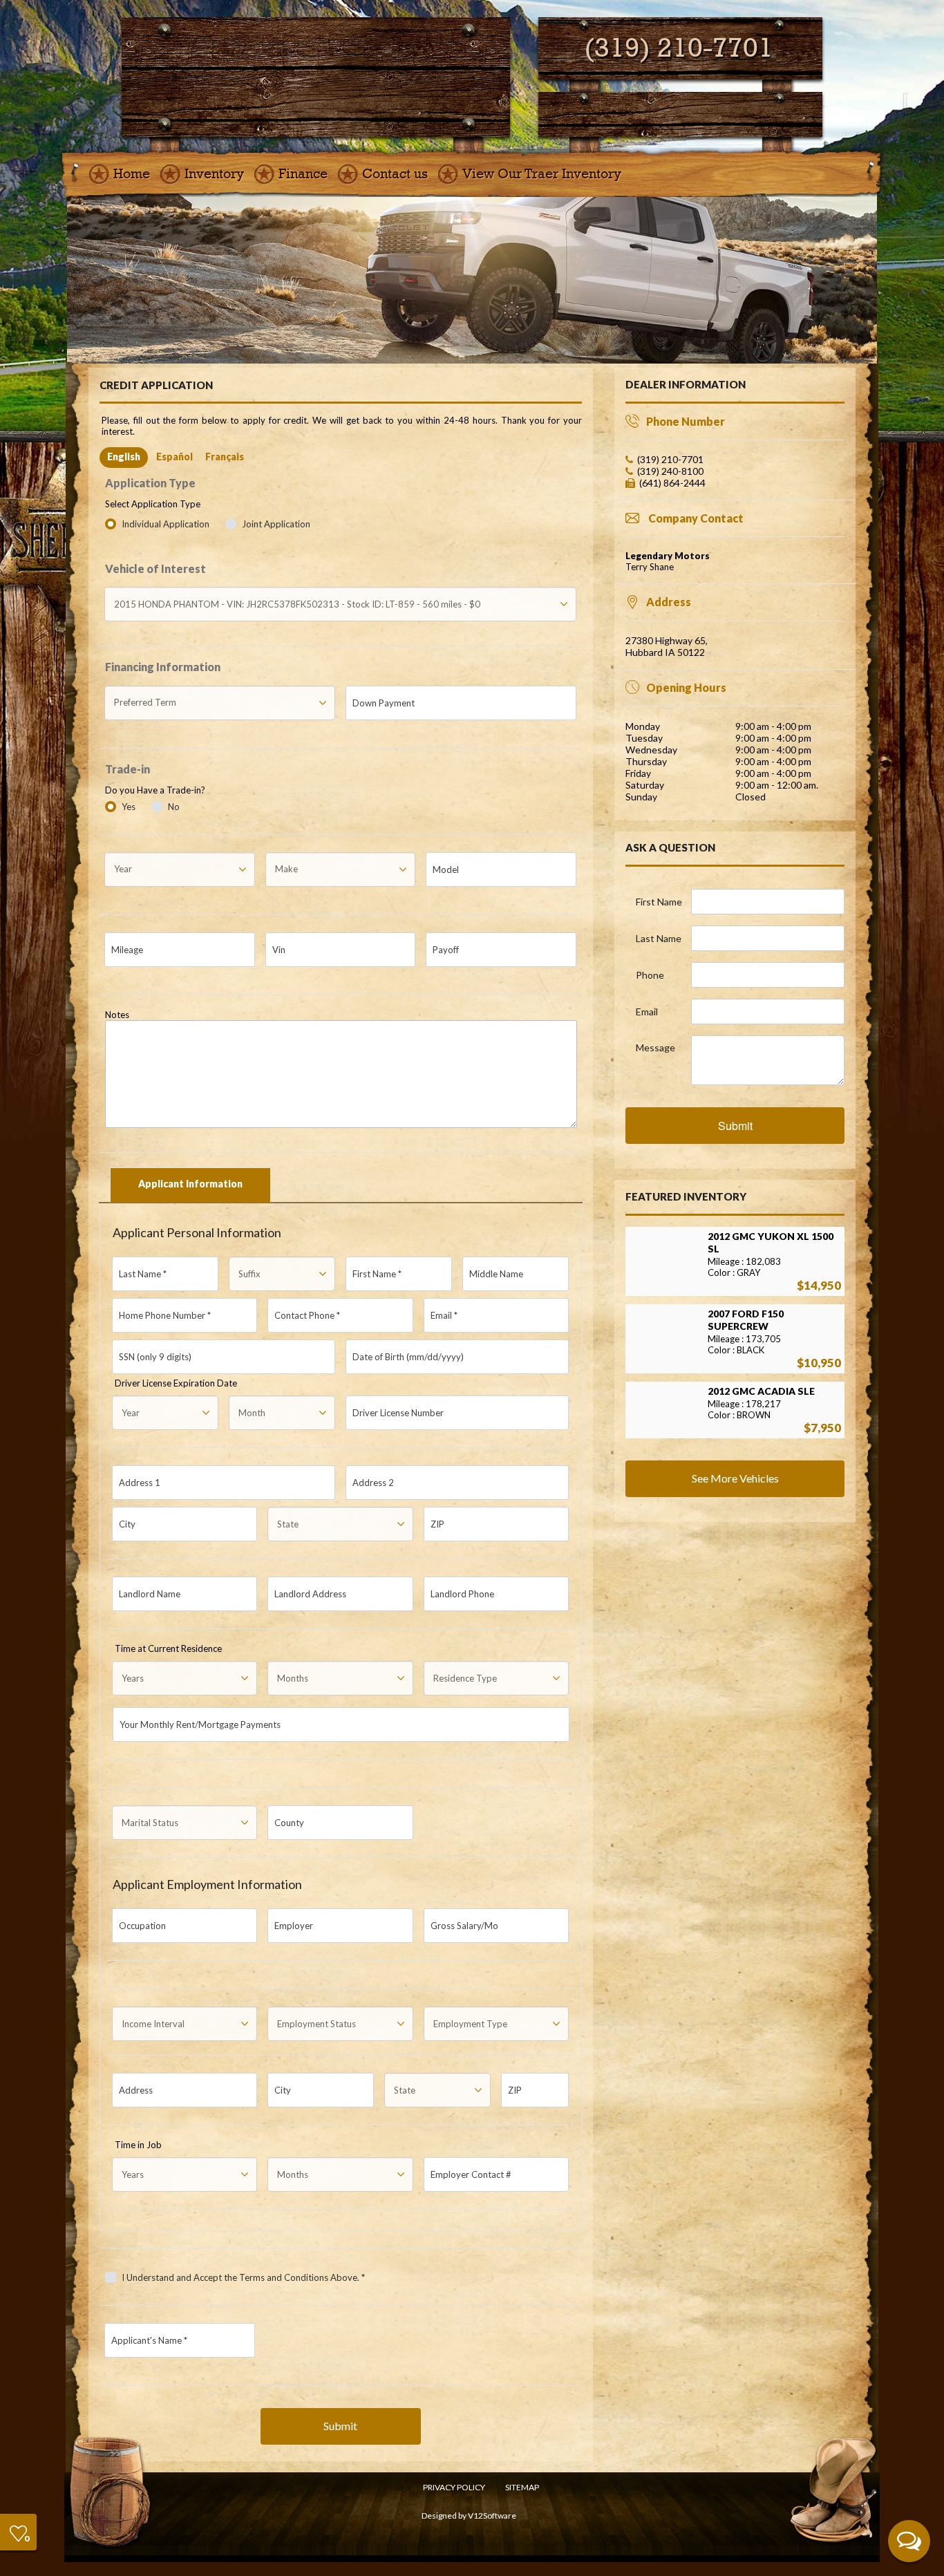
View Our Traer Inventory (542, 174)
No (174, 807)
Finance (303, 174)
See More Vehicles (735, 1478)
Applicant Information (190, 1184)
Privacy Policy (454, 2487)
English (124, 457)
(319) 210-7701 (679, 48)
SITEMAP (522, 2487)
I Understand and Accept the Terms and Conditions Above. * (243, 2277)
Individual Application (167, 524)
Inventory (214, 174)
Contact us (395, 174)
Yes (129, 807)
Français (225, 457)
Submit (340, 2426)
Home (132, 174)
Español (174, 457)
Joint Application (276, 524)
